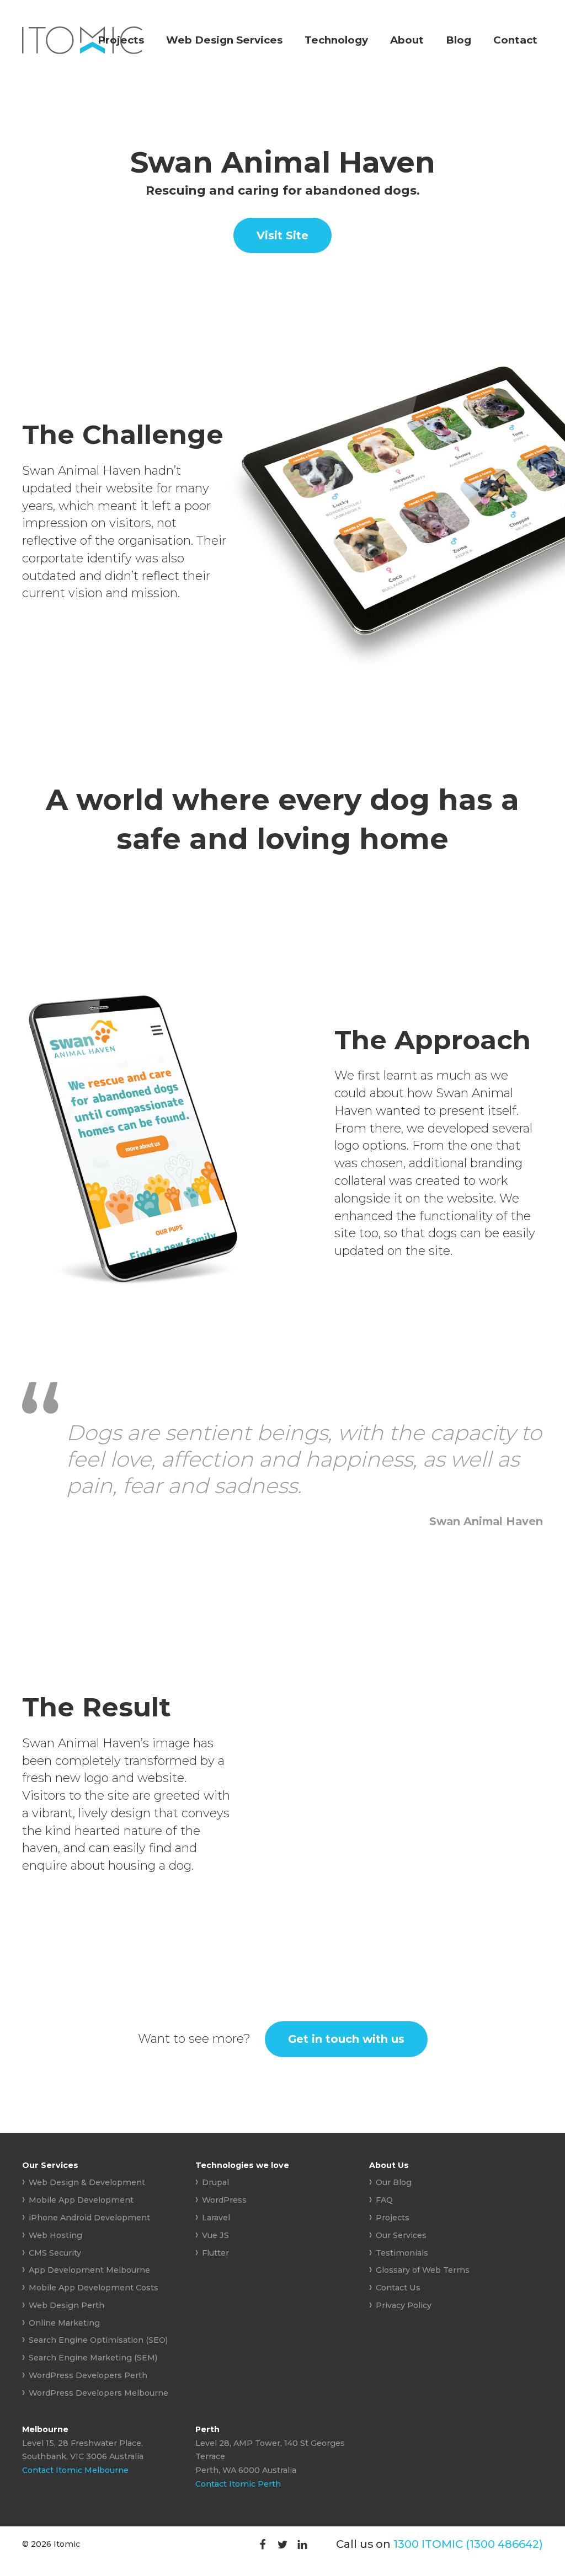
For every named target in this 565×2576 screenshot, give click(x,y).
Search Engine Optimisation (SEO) (98, 2340)
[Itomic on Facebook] (263, 2544)
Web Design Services (224, 40)
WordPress (224, 2200)
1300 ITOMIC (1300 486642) (468, 2544)
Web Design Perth (66, 2305)
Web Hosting (55, 2235)
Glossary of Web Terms (423, 2270)
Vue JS (215, 2235)
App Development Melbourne (89, 2270)
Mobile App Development (81, 2200)
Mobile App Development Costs (94, 2288)
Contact (515, 40)
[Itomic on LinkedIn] (302, 2544)
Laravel (216, 2218)
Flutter (215, 2253)
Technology (336, 40)
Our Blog (394, 2182)
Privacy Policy (404, 2305)
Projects (121, 40)
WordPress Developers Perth (88, 2375)
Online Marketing (64, 2323)
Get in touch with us (346, 2039)
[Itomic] (82, 50)
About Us (389, 2165)
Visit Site (282, 235)
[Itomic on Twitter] (282, 2544)
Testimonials (402, 2253)
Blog (459, 40)
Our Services (50, 2165)
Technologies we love (242, 2165)
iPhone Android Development (89, 2218)
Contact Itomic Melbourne (75, 2470)
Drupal (215, 2182)
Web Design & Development (87, 2182)
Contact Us (398, 2288)
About (407, 40)
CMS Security (55, 2253)
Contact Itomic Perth (238, 2484)
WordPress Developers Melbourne (98, 2393)
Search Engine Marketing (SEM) (93, 2358)
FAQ (384, 2200)
